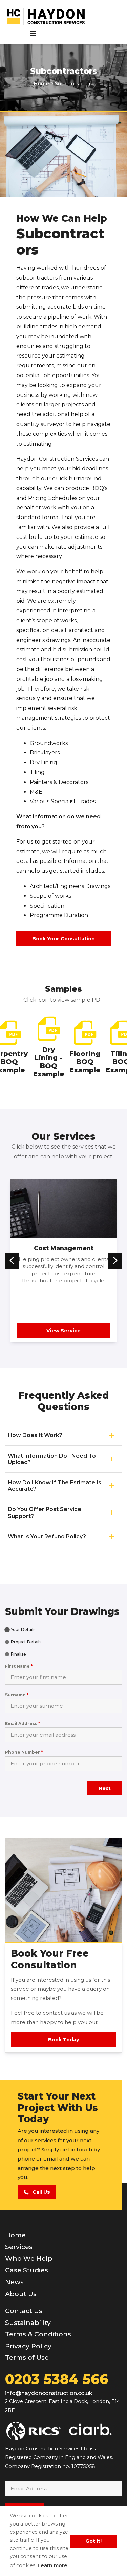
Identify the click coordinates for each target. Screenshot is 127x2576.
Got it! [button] (93, 2541)
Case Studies (27, 2270)
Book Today (64, 2040)
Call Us (39, 2192)
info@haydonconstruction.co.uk (49, 2393)
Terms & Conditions (38, 2334)
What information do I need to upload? (52, 1459)
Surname (17, 1695)
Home (15, 2235)
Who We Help (29, 2258)
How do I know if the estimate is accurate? (55, 1486)
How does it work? (35, 1435)
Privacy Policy (28, 2346)
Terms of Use (27, 2358)
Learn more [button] (52, 2565)
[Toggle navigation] (33, 33)
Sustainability (28, 2323)
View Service (63, 1331)
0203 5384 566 (57, 2379)
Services (19, 2247)
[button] (12, 1261)
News (14, 2282)
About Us (21, 2294)
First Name (19, 1666)
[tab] (20, 1630)
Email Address (23, 1723)
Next (105, 1788)
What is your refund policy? (47, 1536)
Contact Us (24, 2311)
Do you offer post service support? (45, 1513)
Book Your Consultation (63, 939)
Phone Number (24, 1752)
